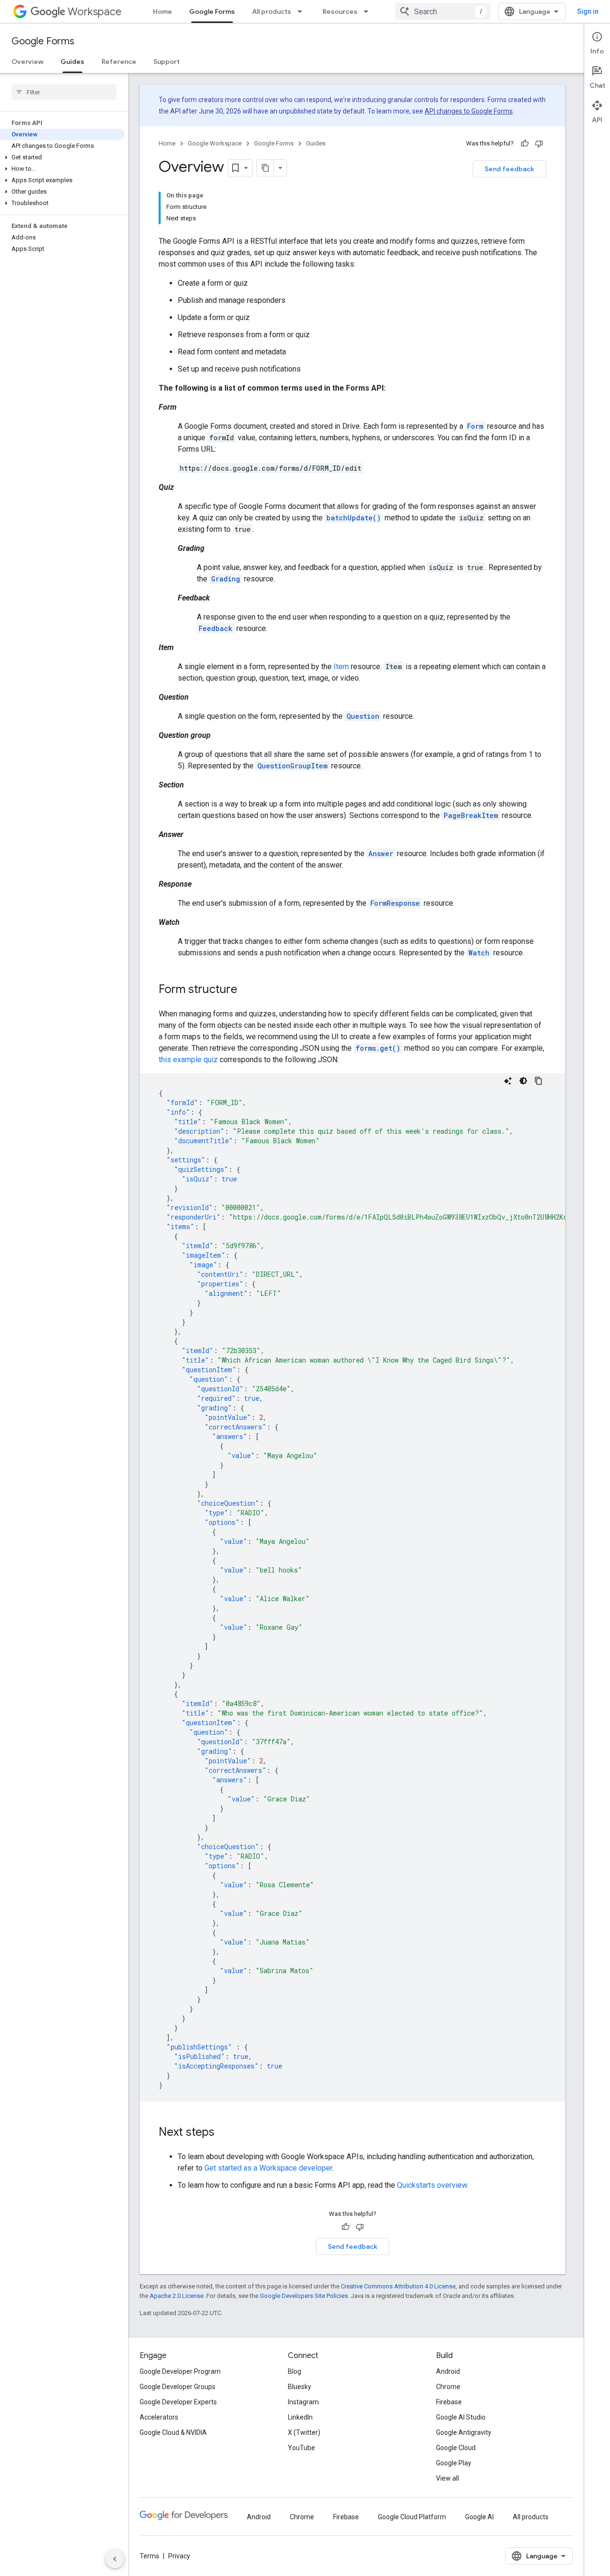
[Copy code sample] (539, 1081)
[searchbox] (64, 92)
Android (448, 2371)
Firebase (449, 2402)
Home (163, 11)
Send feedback (509, 169)
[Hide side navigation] (115, 2559)
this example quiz (188, 1060)
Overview (27, 62)
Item (341, 667)
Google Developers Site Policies (304, 2296)
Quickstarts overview (432, 2185)
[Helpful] (525, 144)
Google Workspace (215, 143)
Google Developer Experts (178, 2402)
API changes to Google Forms (469, 111)
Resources (340, 11)
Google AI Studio (461, 2417)
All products (272, 11)
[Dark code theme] (523, 1081)
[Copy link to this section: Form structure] (247, 990)
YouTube (301, 2448)
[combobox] (443, 11)
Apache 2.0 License (177, 2296)
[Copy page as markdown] (265, 168)
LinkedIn (300, 2417)
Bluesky (300, 2387)
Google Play (454, 2463)
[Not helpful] (539, 144)
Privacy (179, 2556)
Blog (295, 2371)
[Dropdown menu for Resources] (369, 11)
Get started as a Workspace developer (268, 2168)
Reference (119, 62)
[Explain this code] (508, 1081)
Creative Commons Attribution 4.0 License (398, 2286)
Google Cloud (456, 2448)
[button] (62, 157)
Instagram (303, 2402)
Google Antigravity (464, 2432)
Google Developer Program (180, 2371)
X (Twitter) (304, 2432)
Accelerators (159, 2417)
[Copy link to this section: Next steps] (224, 2133)
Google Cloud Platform (412, 2517)
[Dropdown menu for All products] (303, 11)
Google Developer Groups (178, 2387)
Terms (149, 2556)
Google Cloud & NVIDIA (173, 2432)
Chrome (448, 2387)
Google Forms (212, 11)
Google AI (479, 2517)
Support (167, 62)
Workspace (95, 12)
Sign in (588, 11)
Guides (72, 62)
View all (447, 2478)
